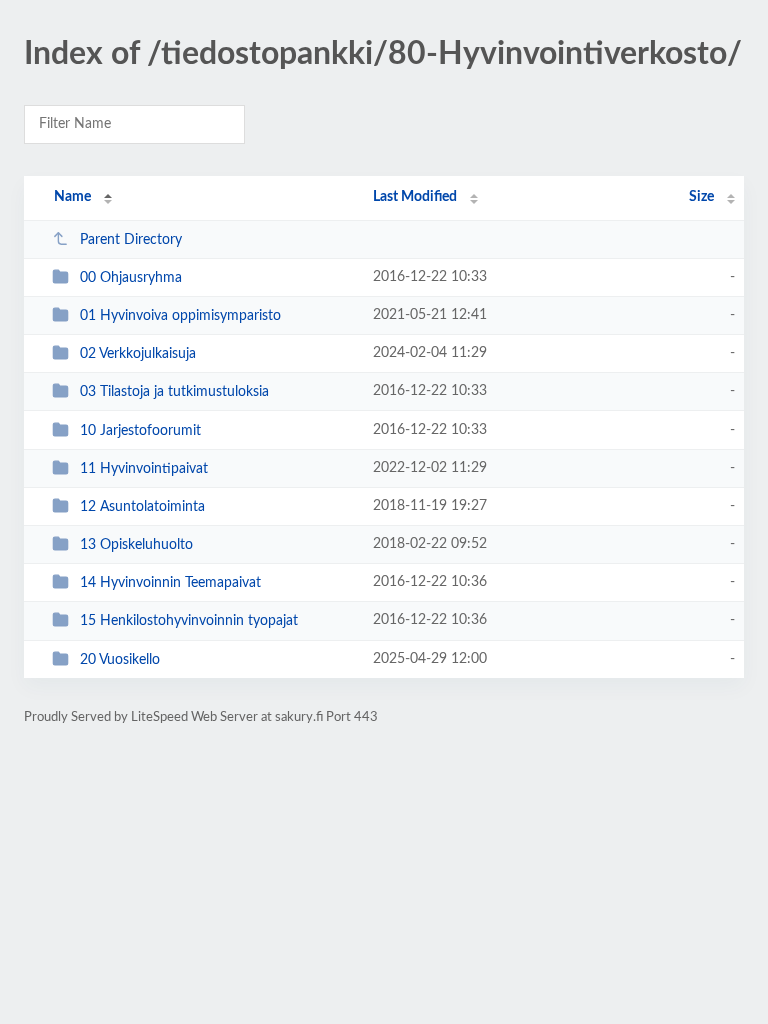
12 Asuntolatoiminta (142, 507)
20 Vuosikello (120, 660)
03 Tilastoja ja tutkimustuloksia (174, 392)
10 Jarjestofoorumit (140, 431)
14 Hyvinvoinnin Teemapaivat (170, 583)
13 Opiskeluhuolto (136, 545)
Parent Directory (131, 240)
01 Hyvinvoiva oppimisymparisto (180, 316)
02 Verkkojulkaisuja (138, 354)
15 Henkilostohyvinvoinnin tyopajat (189, 621)
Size (701, 197)
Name (72, 197)
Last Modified (415, 197)
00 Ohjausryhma (131, 278)
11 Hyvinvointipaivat (144, 469)
